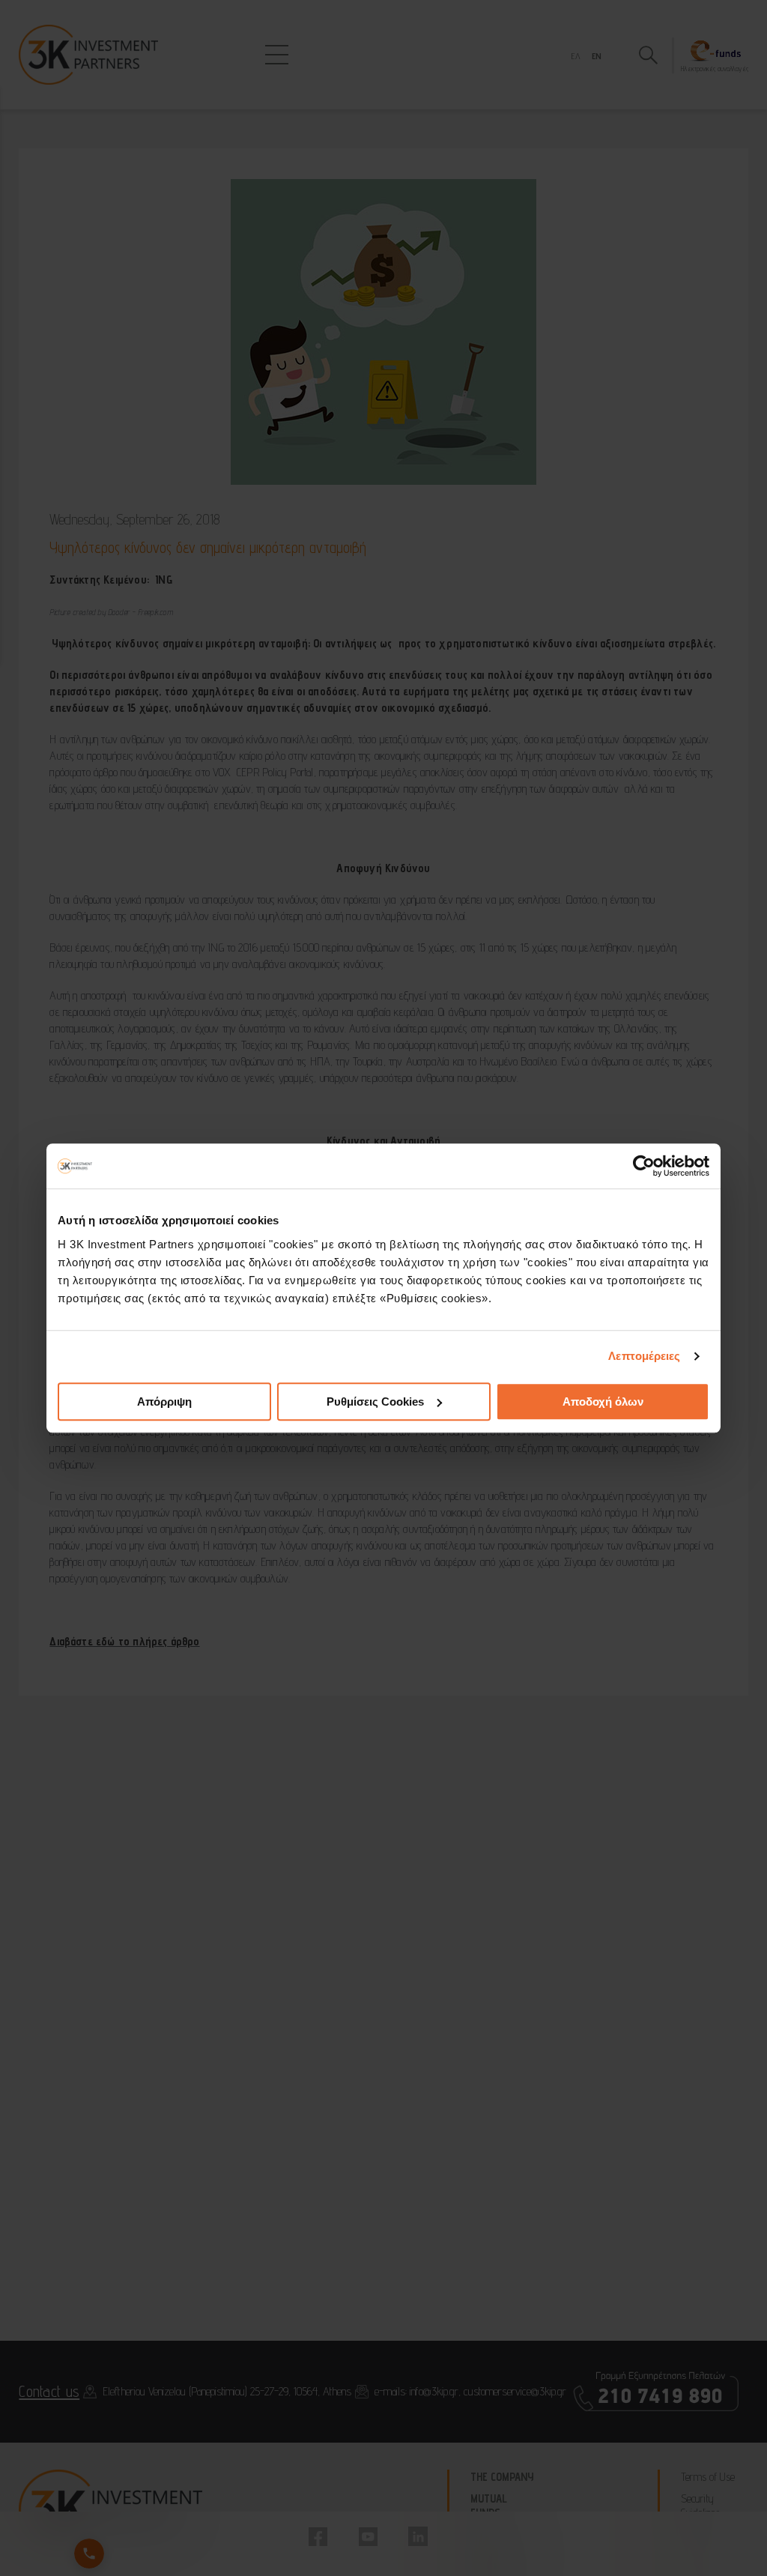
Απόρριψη (164, 1402)
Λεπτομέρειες (644, 1356)
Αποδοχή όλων (603, 1402)
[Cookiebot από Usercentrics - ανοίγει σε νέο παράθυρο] (644, 1166)
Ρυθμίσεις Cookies (375, 1402)
